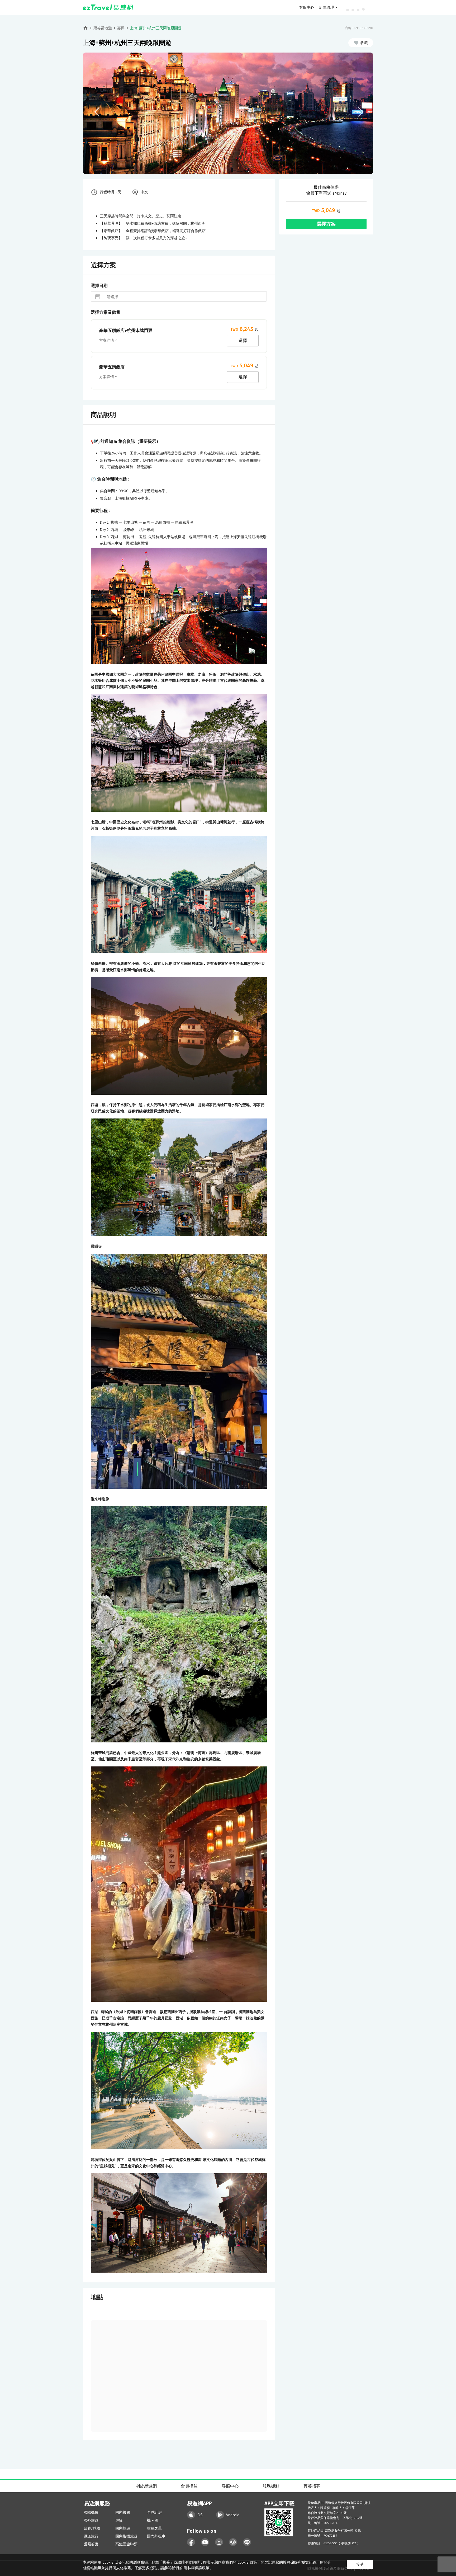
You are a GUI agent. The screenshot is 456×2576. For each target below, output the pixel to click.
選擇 (243, 340)
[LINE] (247, 2542)
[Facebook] (191, 2542)
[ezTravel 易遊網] (108, 7)
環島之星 (154, 2528)
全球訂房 (154, 2512)
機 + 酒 (153, 2520)
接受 (360, 2564)
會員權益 (189, 2486)
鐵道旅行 (91, 2536)
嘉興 (121, 28)
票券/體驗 (92, 2528)
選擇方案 (326, 224)
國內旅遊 (123, 2528)
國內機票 (123, 2512)
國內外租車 (156, 2536)
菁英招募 (312, 2486)
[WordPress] (233, 2542)
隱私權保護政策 (197, 2568)
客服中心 (307, 7)
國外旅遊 (91, 2520)
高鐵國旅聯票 (126, 2544)
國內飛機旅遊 (126, 2536)
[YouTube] (205, 2542)
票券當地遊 (103, 28)
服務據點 (271, 2486)
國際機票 (91, 2512)
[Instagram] (219, 2542)
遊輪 (119, 2520)
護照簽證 (91, 2544)
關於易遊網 (146, 2486)
